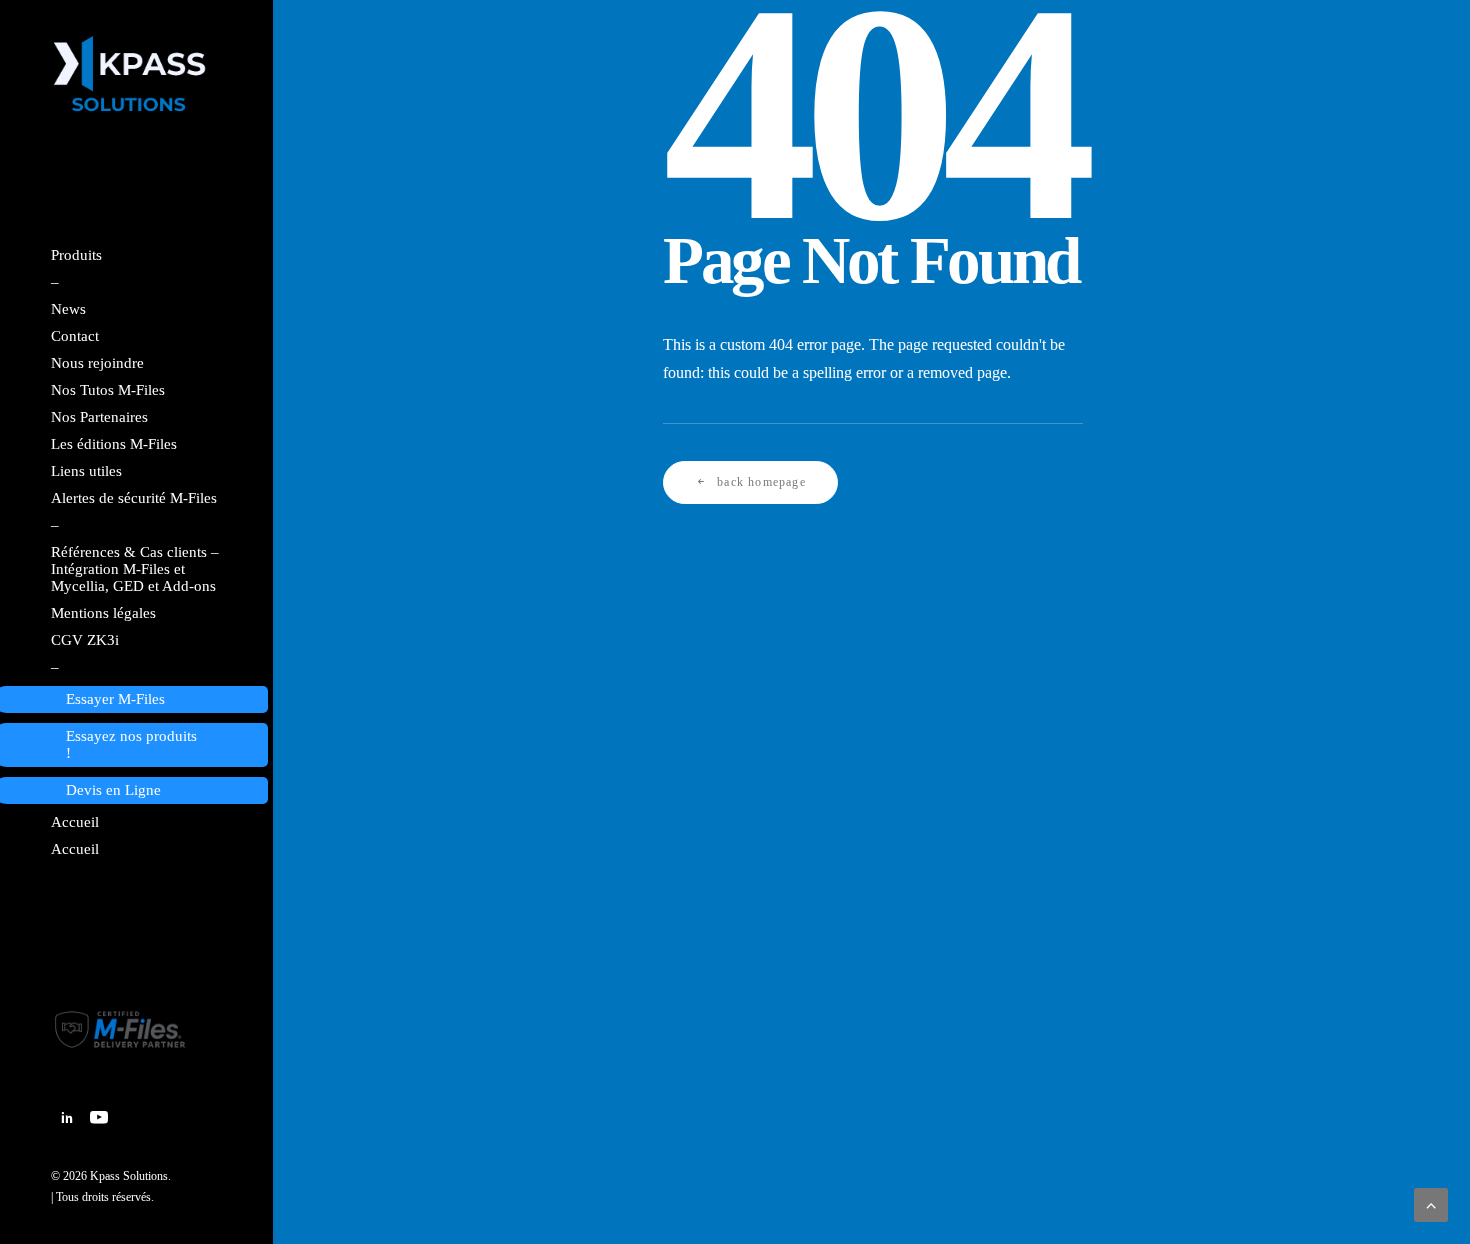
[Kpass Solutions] (135, 75)
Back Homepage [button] (761, 482)
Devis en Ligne (113, 790)
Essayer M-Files (115, 699)
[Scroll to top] (1431, 1203)
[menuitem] (67, 1119)
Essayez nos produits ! (131, 744)
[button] (67, 1119)
